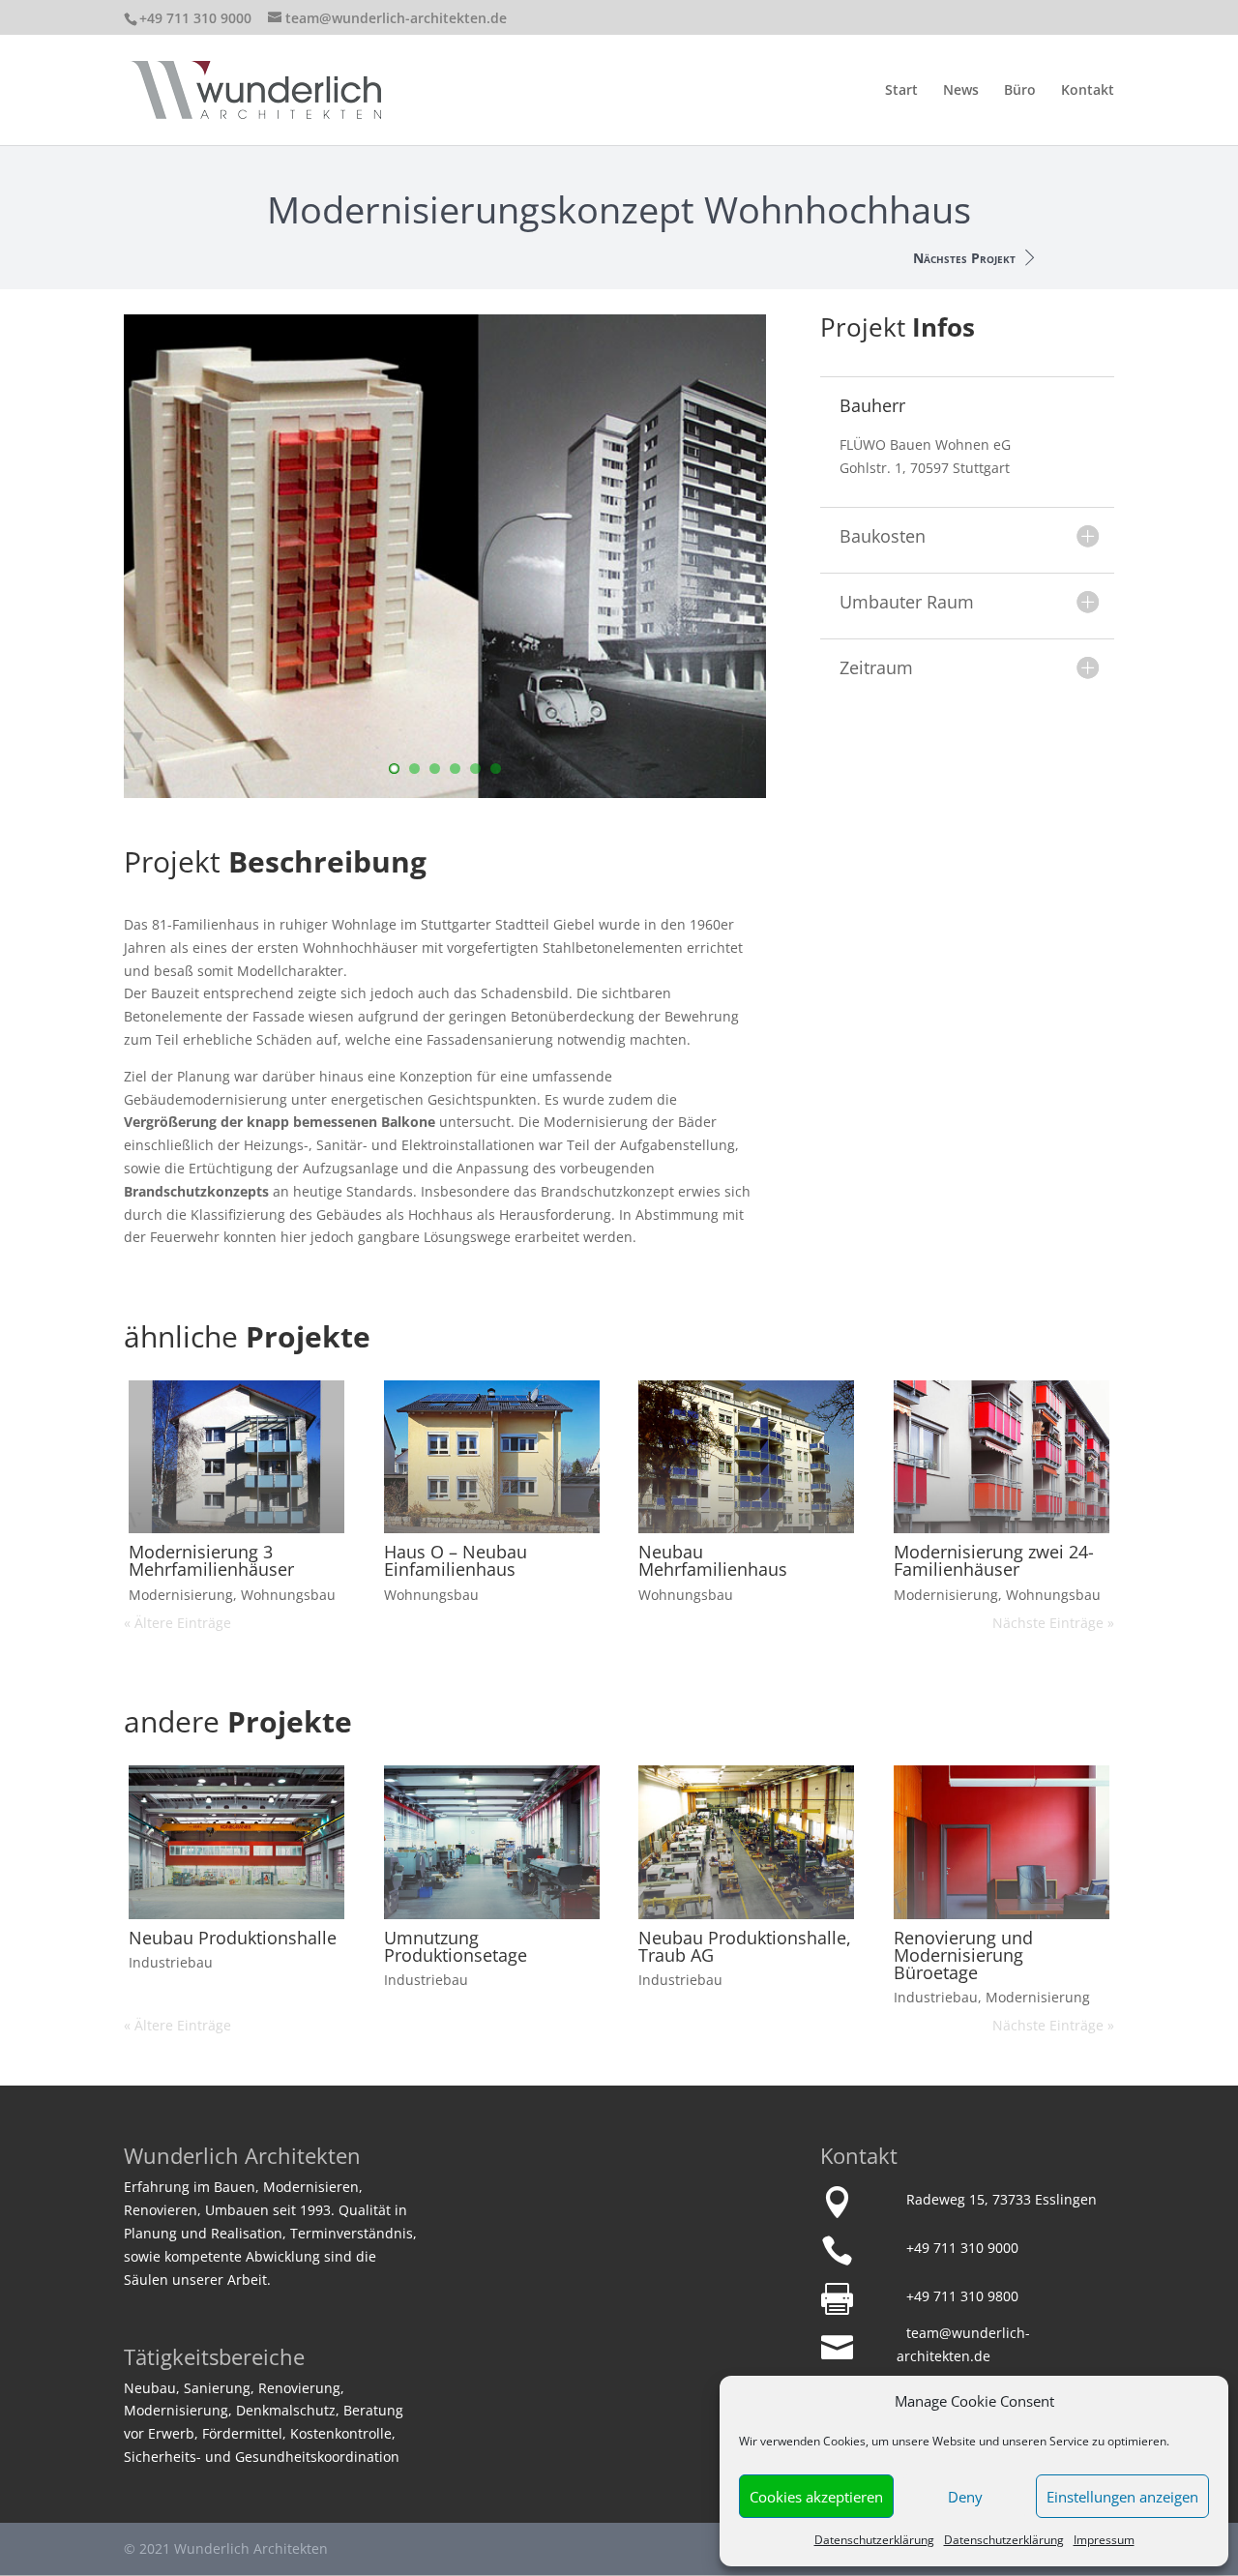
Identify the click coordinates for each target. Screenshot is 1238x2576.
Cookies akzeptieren (816, 2497)
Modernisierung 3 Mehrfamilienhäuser (211, 1560)
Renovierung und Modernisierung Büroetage (963, 1955)
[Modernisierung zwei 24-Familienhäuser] (1002, 1457)
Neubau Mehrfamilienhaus (713, 1560)
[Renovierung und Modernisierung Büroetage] (1002, 1842)
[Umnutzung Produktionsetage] (492, 1842)
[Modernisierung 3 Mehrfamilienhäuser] (236, 1457)
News (961, 91)
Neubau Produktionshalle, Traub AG (745, 1946)
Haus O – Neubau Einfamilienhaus (456, 1560)
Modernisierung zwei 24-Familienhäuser (994, 1560)
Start (901, 91)
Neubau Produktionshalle (233, 1938)
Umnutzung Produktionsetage (456, 1946)
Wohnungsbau (288, 1595)
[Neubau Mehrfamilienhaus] (746, 1457)
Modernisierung (181, 1595)
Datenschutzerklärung (874, 2540)
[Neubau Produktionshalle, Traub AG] (746, 1842)
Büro (1020, 91)
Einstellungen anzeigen (1122, 2497)
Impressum (1104, 2540)
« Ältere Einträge (177, 1623)
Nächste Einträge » (1053, 1623)
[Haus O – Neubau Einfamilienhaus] (492, 1457)
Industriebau (171, 1962)
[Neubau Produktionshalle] (236, 1842)
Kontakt (1088, 91)
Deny (965, 2497)
